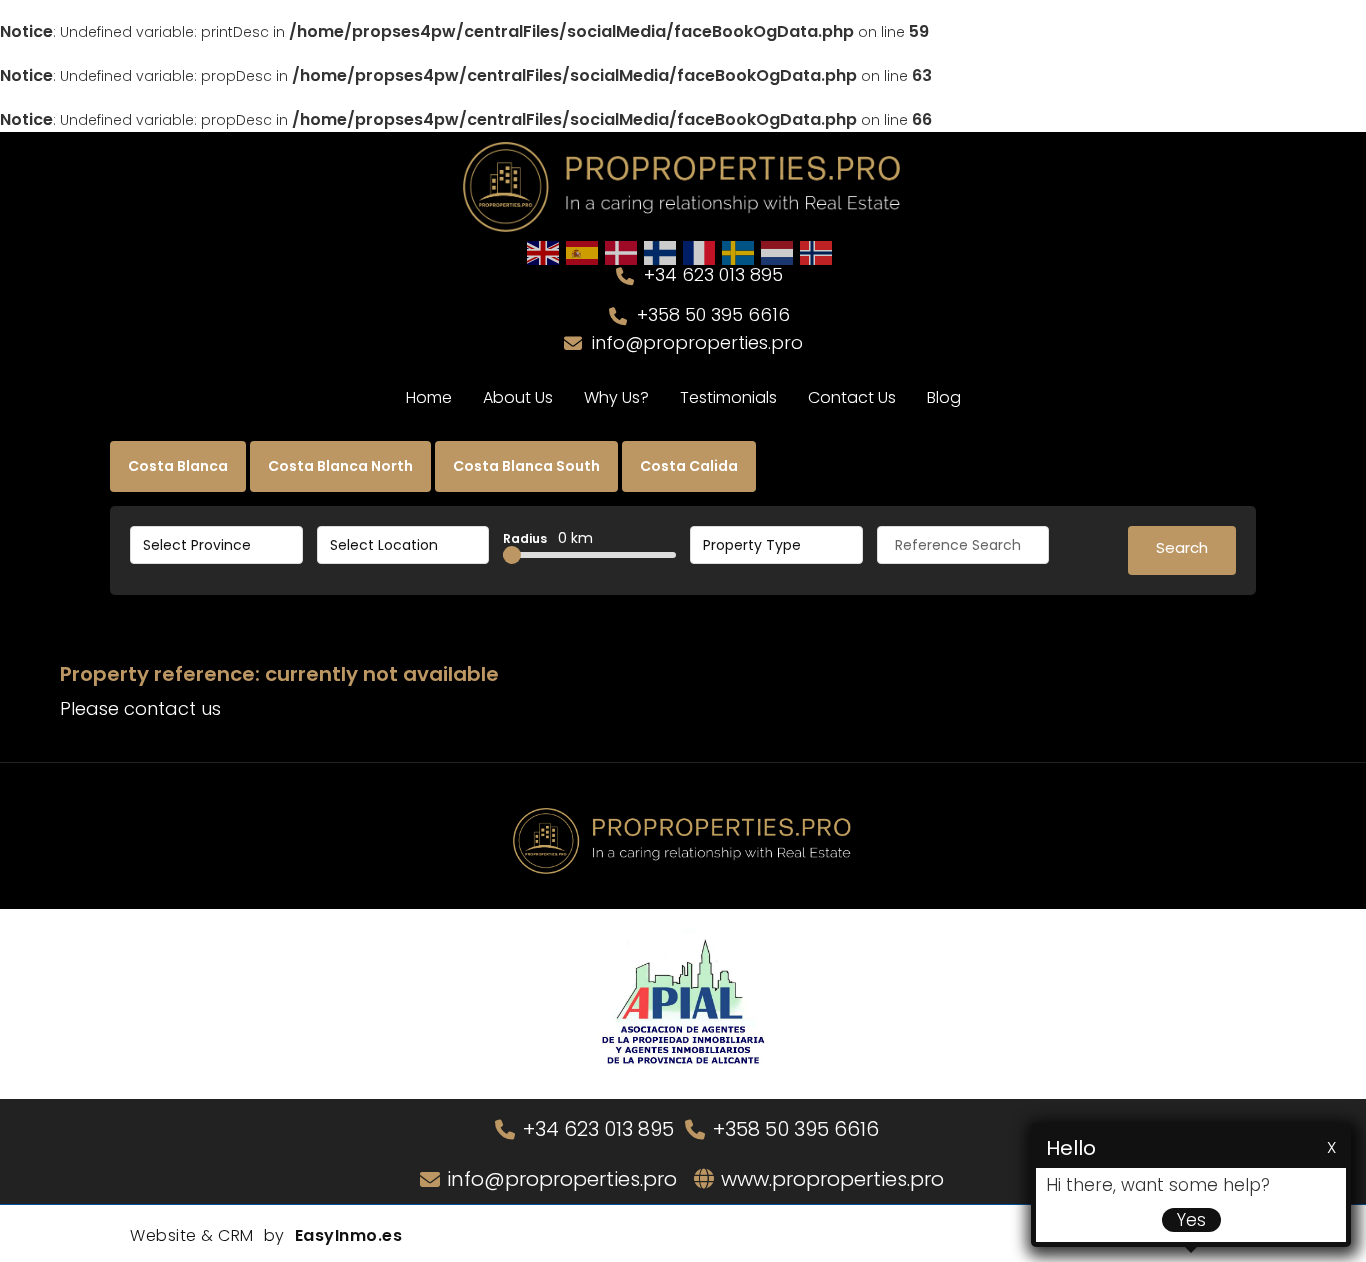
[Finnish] (661, 252)
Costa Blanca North (340, 466)
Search (1182, 547)
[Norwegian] (817, 252)
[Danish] (622, 252)
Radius (548, 538)
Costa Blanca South (526, 466)
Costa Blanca (178, 466)
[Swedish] (739, 252)
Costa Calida (689, 466)
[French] (700, 252)
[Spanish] (583, 252)
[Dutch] (778, 252)
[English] (544, 252)
